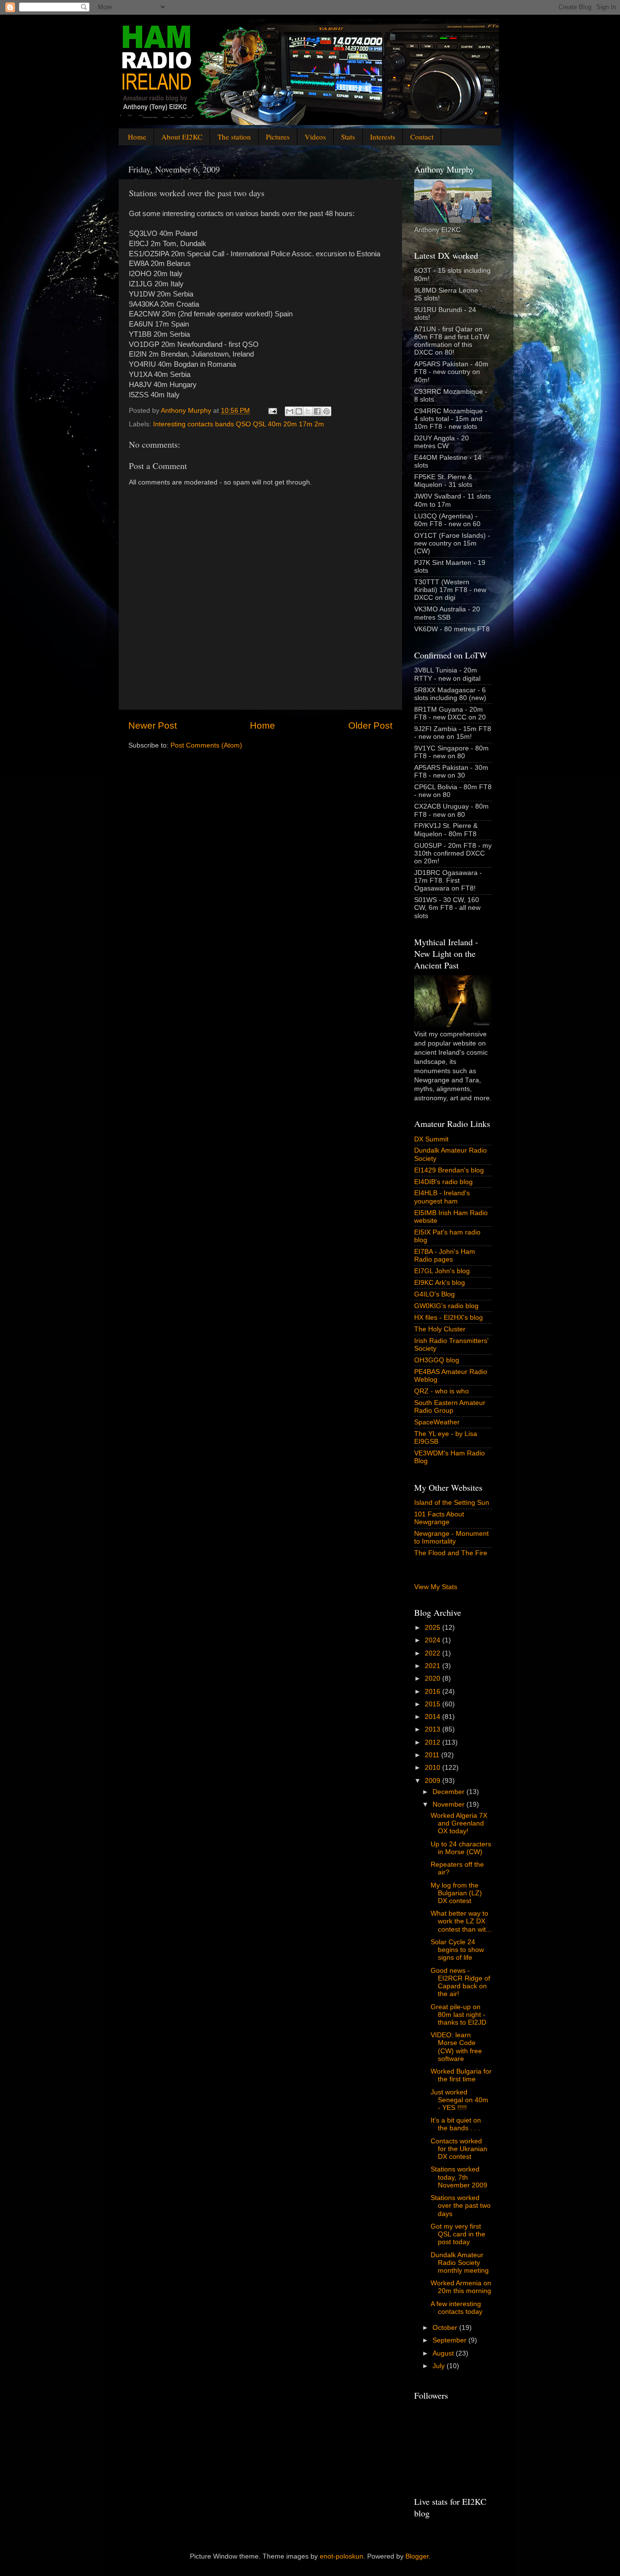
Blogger (417, 2556)
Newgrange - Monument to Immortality (451, 1538)
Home (137, 137)
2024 (434, 1640)
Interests (383, 137)
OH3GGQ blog (437, 1360)
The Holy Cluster (440, 1329)
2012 (434, 1742)
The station (234, 137)
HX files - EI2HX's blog (449, 1318)
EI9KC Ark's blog (440, 1283)
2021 (434, 1666)
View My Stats (436, 1587)
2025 (434, 1628)
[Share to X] (308, 411)
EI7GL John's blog (442, 1271)
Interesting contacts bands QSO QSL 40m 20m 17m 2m (239, 424)
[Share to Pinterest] (326, 411)
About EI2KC (182, 137)
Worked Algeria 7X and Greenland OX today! (459, 1823)
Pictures (278, 137)
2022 (434, 1653)
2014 (434, 1717)
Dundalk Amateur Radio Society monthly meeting (460, 2263)
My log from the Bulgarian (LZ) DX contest (456, 1893)
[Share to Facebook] (317, 411)
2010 (434, 1768)
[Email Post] (272, 411)
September (450, 2340)
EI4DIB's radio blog (443, 1182)
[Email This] (290, 411)
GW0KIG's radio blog (446, 1306)
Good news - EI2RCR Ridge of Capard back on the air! (460, 1983)
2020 (434, 1678)
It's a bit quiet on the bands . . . (456, 2124)
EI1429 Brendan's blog (449, 1170)
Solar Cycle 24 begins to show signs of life (457, 1950)
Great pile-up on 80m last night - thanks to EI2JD (458, 2015)
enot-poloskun (341, 2556)
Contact (422, 137)
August (444, 2353)
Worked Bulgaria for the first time (461, 2075)
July (440, 2366)
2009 (434, 1781)
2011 (433, 1755)
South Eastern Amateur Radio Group (450, 1407)
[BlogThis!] (299, 411)
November (449, 1804)
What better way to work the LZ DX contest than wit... (461, 1921)
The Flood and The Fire (451, 1553)
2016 (434, 1692)
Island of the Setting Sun (452, 1503)
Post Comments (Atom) (206, 745)
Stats (348, 137)
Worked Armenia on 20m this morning (461, 2287)
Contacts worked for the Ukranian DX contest (459, 2149)
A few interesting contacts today (457, 2308)
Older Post (370, 726)
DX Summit (431, 1139)
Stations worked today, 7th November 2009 (459, 2177)
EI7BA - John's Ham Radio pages (445, 1256)
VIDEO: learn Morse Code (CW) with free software (456, 2047)
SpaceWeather (437, 1422)
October (446, 2328)
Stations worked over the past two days (461, 2206)
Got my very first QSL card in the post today (458, 2234)
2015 (434, 1704)
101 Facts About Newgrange (439, 1518)
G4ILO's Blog (434, 1294)
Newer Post (153, 726)
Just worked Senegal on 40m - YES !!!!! (459, 2100)
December (449, 1792)
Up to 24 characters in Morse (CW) (461, 1848)
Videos (315, 137)
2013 (434, 1729)
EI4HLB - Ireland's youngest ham (442, 1197)
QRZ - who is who (442, 1391)
